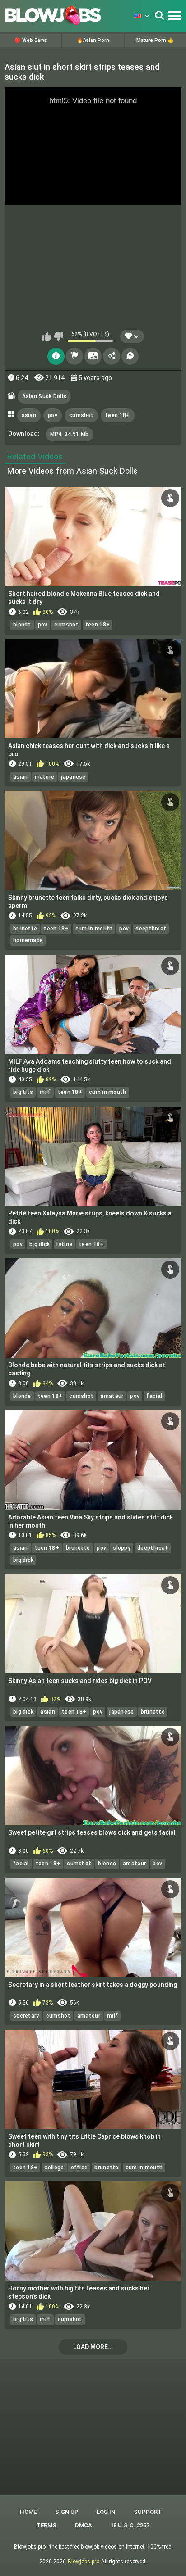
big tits (23, 1092)
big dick (40, 1244)
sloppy (122, 1548)
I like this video (47, 336)
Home (28, 2512)
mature (45, 777)
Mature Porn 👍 (155, 40)
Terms (46, 2525)
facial (154, 1396)
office (79, 2168)
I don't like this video (58, 336)
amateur (112, 1396)
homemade (28, 940)
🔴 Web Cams (31, 40)
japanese (73, 777)
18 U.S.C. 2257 (130, 2525)
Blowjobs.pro (84, 2562)
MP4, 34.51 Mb (70, 434)
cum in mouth (94, 929)
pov (53, 415)
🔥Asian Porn (93, 40)
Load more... (93, 2347)
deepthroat (151, 929)
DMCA (84, 2525)
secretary (26, 2016)
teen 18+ (117, 415)
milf (45, 1092)
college (54, 2168)
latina (64, 1244)
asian (29, 415)
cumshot (81, 415)
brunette (25, 929)
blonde (22, 625)
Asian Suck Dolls (44, 396)
